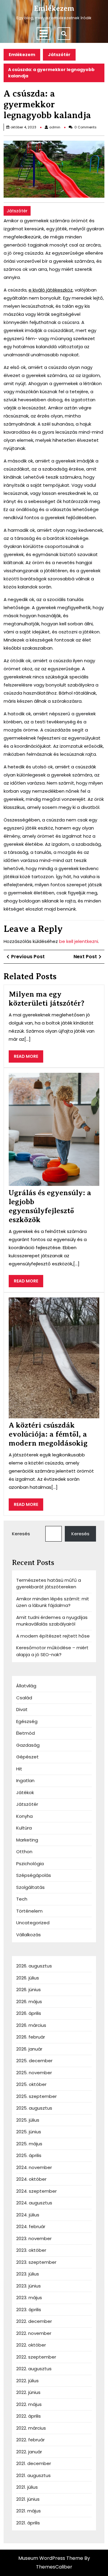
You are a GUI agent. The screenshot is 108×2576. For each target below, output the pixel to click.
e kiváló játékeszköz (51, 290)
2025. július (28, 2120)
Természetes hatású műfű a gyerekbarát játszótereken (49, 1584)
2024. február (31, 2226)
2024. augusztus (34, 2203)
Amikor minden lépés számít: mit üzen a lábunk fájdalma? (53, 1602)
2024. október (31, 2179)
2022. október (31, 2345)
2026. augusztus (34, 1966)
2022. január (29, 2452)
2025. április (29, 2155)
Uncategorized (33, 1923)
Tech (22, 1899)
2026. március (31, 2025)
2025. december (34, 2061)
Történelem (29, 1911)
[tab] (43, 34)
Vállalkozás (28, 1935)
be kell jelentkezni (79, 941)
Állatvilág (26, 1686)
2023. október (31, 2250)
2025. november (34, 2073)
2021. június (28, 2499)
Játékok (25, 1792)
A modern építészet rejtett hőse (53, 1636)
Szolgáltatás (30, 1887)
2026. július (28, 1978)
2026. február (31, 2037)
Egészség (27, 1721)
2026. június (28, 1990)
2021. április (28, 2523)
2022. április (28, 2416)
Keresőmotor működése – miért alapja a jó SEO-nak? (52, 1651)
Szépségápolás (34, 1875)
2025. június (29, 2132)
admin (55, 127)
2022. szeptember (36, 2357)
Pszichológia (30, 1864)
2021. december (34, 2463)
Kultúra (24, 1828)
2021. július (27, 2487)
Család (24, 1698)
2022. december (34, 2321)
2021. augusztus (33, 2475)
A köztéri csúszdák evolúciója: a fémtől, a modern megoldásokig (48, 1434)
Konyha (24, 1816)
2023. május (29, 2298)
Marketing (27, 1840)
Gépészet (27, 1757)
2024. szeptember (36, 2191)
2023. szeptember (36, 2262)
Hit (19, 1769)
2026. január (29, 2049)
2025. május (29, 2144)
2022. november (34, 2333)
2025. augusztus (34, 2108)
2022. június (28, 2392)
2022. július (27, 2381)
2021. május (28, 2511)
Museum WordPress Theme (51, 2558)
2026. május (29, 2002)
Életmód (25, 1733)
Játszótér (59, 55)
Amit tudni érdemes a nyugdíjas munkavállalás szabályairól (52, 1621)
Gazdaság (28, 1745)
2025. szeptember (36, 2096)
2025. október (31, 2084)
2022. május (29, 2404)
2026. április (29, 2013)
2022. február (30, 2440)
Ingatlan (25, 1780)
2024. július (28, 2215)
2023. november (34, 2238)
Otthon (24, 1852)
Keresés (21, 1534)
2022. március (31, 2428)
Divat (22, 1709)
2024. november (34, 2167)
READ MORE (28, 1058)
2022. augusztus (34, 2369)
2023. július (28, 2274)
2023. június (28, 2286)
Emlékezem (54, 8)
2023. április (29, 2310)
